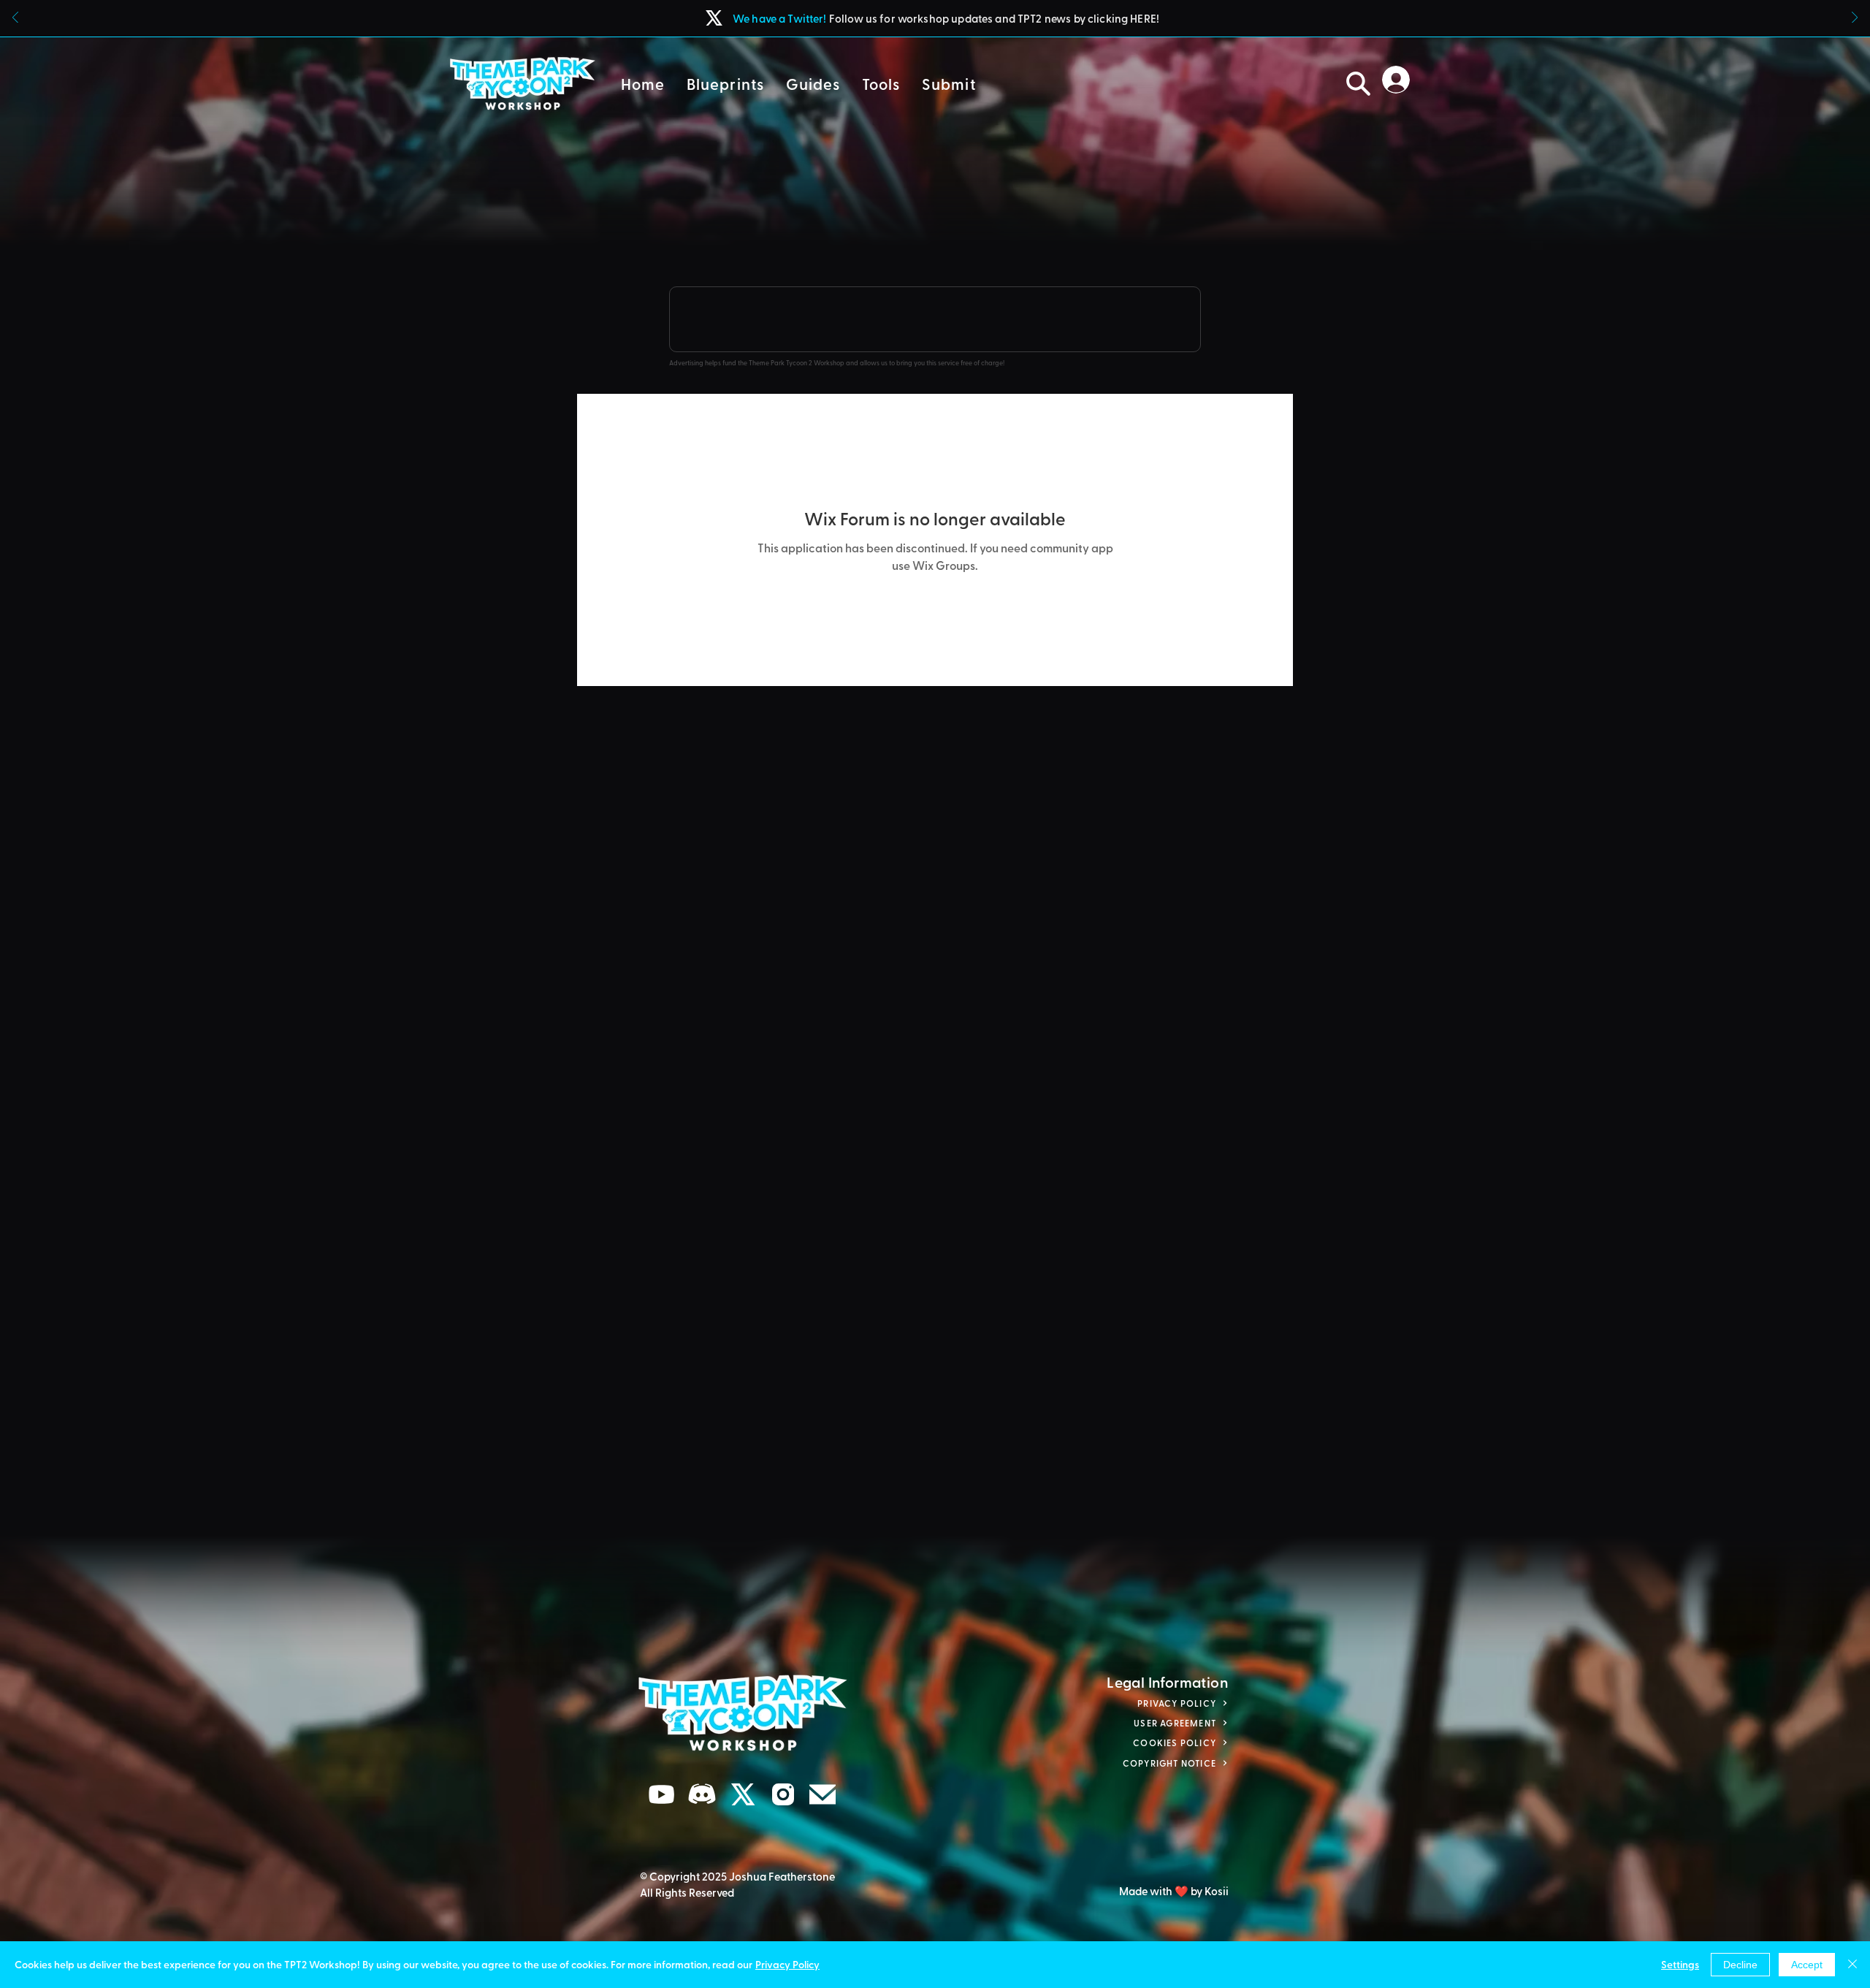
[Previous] (15, 19)
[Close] (1852, 1965)
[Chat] (662, 1795)
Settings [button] (1680, 1964)
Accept (1807, 1965)
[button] (725, 84)
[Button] (935, 18)
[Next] (1855, 19)
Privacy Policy (787, 1964)
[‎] (1400, 80)
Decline (1740, 1965)
